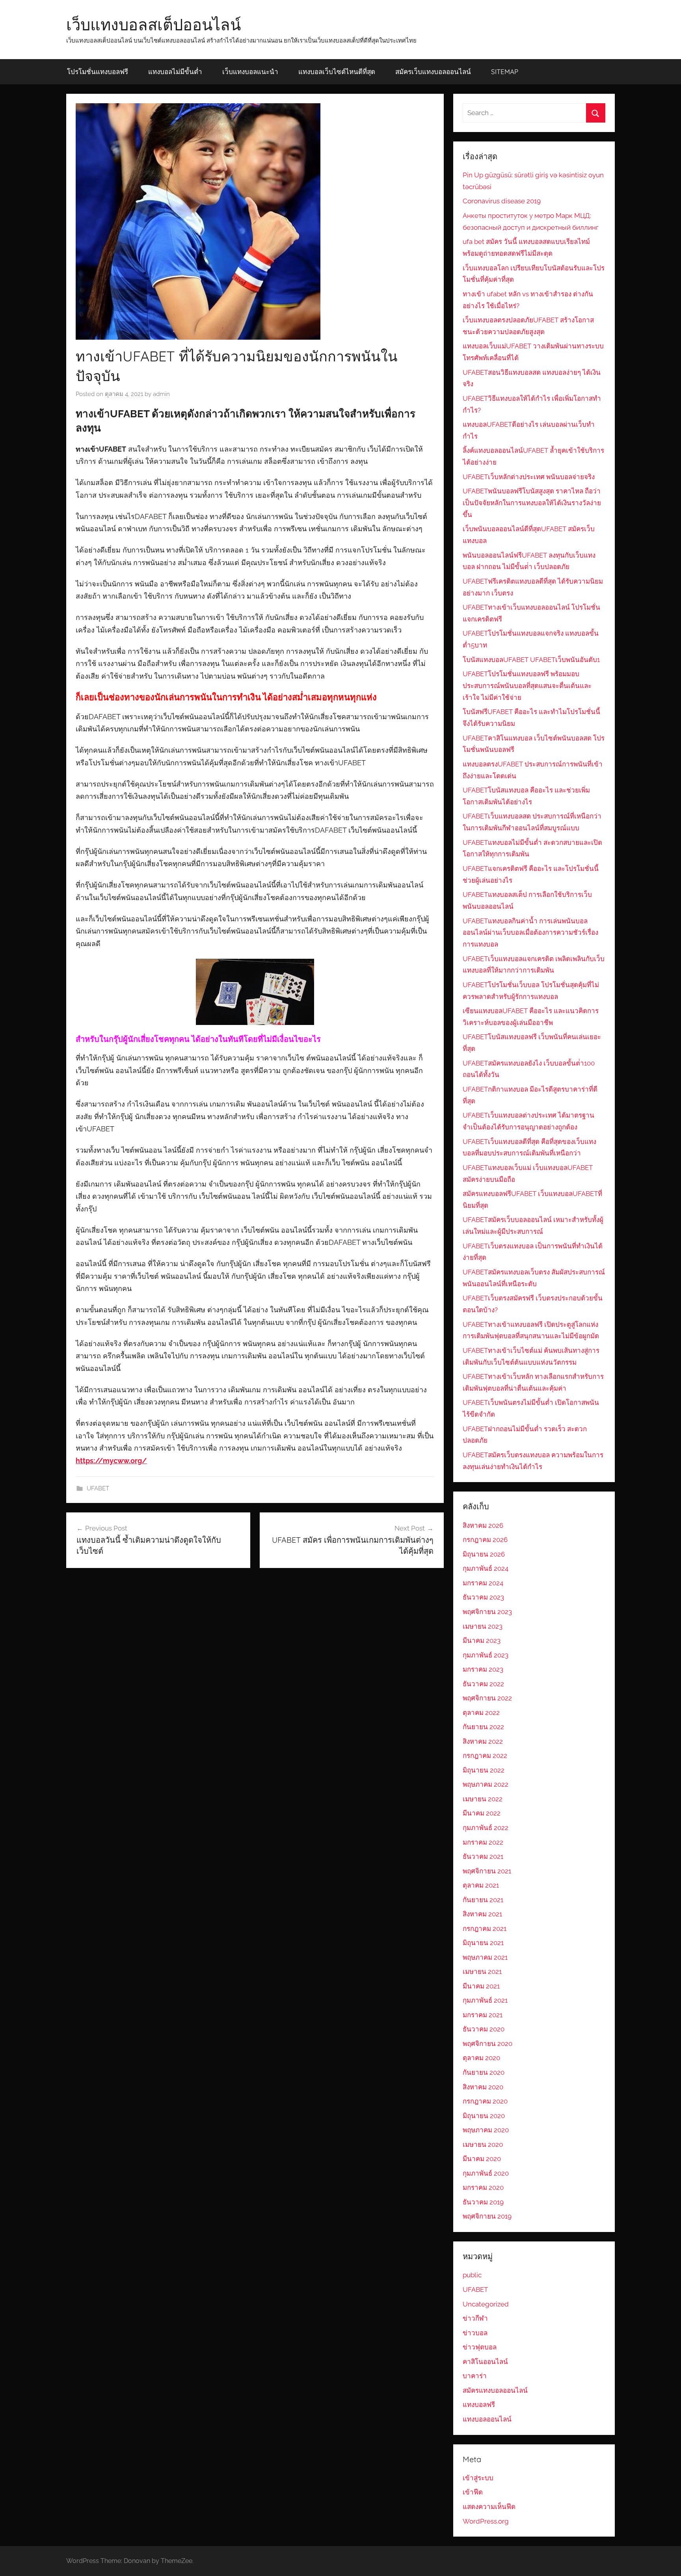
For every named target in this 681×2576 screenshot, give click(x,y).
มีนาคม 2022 (482, 1813)
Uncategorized (486, 2304)
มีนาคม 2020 (482, 2159)
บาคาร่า (475, 2376)
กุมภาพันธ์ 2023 (486, 1655)
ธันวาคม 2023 (483, 1597)
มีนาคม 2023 (482, 1640)
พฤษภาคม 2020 (486, 2130)
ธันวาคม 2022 (483, 1684)
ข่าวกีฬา (475, 2318)
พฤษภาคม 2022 (486, 1784)
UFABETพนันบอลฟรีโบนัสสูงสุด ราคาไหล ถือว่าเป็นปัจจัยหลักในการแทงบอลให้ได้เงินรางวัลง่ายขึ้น (532, 503)
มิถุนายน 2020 (484, 2116)
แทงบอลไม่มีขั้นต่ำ (175, 72)
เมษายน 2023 (483, 1626)
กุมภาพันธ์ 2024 (486, 1568)
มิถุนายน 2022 (484, 1770)
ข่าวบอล (475, 2333)
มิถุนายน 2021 (483, 1943)
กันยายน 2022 (483, 1727)
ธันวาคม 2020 (484, 2029)
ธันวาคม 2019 (483, 2202)
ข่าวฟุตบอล (480, 2347)
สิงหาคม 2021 (482, 1914)
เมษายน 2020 (483, 2144)
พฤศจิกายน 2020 (487, 2044)
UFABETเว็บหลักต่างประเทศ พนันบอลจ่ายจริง (529, 477)
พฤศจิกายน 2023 (487, 1612)
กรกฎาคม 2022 (485, 1756)
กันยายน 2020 (484, 2072)
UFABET (98, 1488)
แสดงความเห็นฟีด (489, 2507)
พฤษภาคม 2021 (485, 1957)
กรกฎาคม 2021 (485, 1929)
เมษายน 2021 (482, 1972)
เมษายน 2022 (483, 1799)
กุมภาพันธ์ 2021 (485, 2000)
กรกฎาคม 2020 (485, 2101)
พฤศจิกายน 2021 (487, 1871)
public (472, 2275)
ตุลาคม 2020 (481, 2058)
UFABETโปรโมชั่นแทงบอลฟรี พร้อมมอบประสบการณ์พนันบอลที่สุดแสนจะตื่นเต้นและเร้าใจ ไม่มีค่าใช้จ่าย (527, 686)
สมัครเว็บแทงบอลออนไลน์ (433, 72)
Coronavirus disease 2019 (502, 201)
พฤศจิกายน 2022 (487, 1698)
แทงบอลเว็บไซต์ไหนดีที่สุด (337, 72)
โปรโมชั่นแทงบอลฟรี (98, 72)
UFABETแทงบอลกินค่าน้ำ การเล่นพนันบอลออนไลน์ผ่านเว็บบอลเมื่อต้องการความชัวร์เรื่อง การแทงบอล (530, 933)
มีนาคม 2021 (481, 1986)
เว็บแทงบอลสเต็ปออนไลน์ (154, 24)
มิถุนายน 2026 (484, 1554)
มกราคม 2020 (483, 2187)
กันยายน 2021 (483, 1900)
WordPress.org (486, 2521)
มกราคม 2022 (483, 1842)
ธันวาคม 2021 (483, 1856)
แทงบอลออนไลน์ (487, 2419)
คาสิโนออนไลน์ (485, 2362)
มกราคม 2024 (483, 1583)
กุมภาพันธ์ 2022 (486, 1828)
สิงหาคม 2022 (483, 1741)
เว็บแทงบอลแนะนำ (250, 72)
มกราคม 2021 (483, 2015)
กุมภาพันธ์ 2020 (486, 2173)
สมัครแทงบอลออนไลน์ (495, 2390)
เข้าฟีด (473, 2492)
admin (161, 394)
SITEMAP (505, 72)
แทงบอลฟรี (479, 2405)
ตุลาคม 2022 (481, 1713)
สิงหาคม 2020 (483, 2087)
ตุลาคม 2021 (481, 1885)
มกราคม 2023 (483, 1669)
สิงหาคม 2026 (483, 1525)
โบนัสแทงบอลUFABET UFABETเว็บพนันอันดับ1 (531, 660)
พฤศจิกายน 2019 (487, 2216)
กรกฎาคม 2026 (485, 1540)
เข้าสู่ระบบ (478, 2478)
